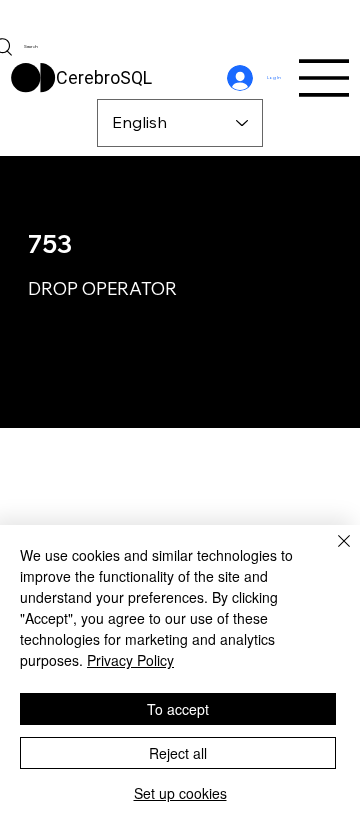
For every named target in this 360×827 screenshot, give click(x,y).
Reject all (178, 753)
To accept (178, 709)
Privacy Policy (130, 660)
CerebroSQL (104, 77)
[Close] (332, 553)
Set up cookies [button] (180, 793)
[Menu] (325, 78)
